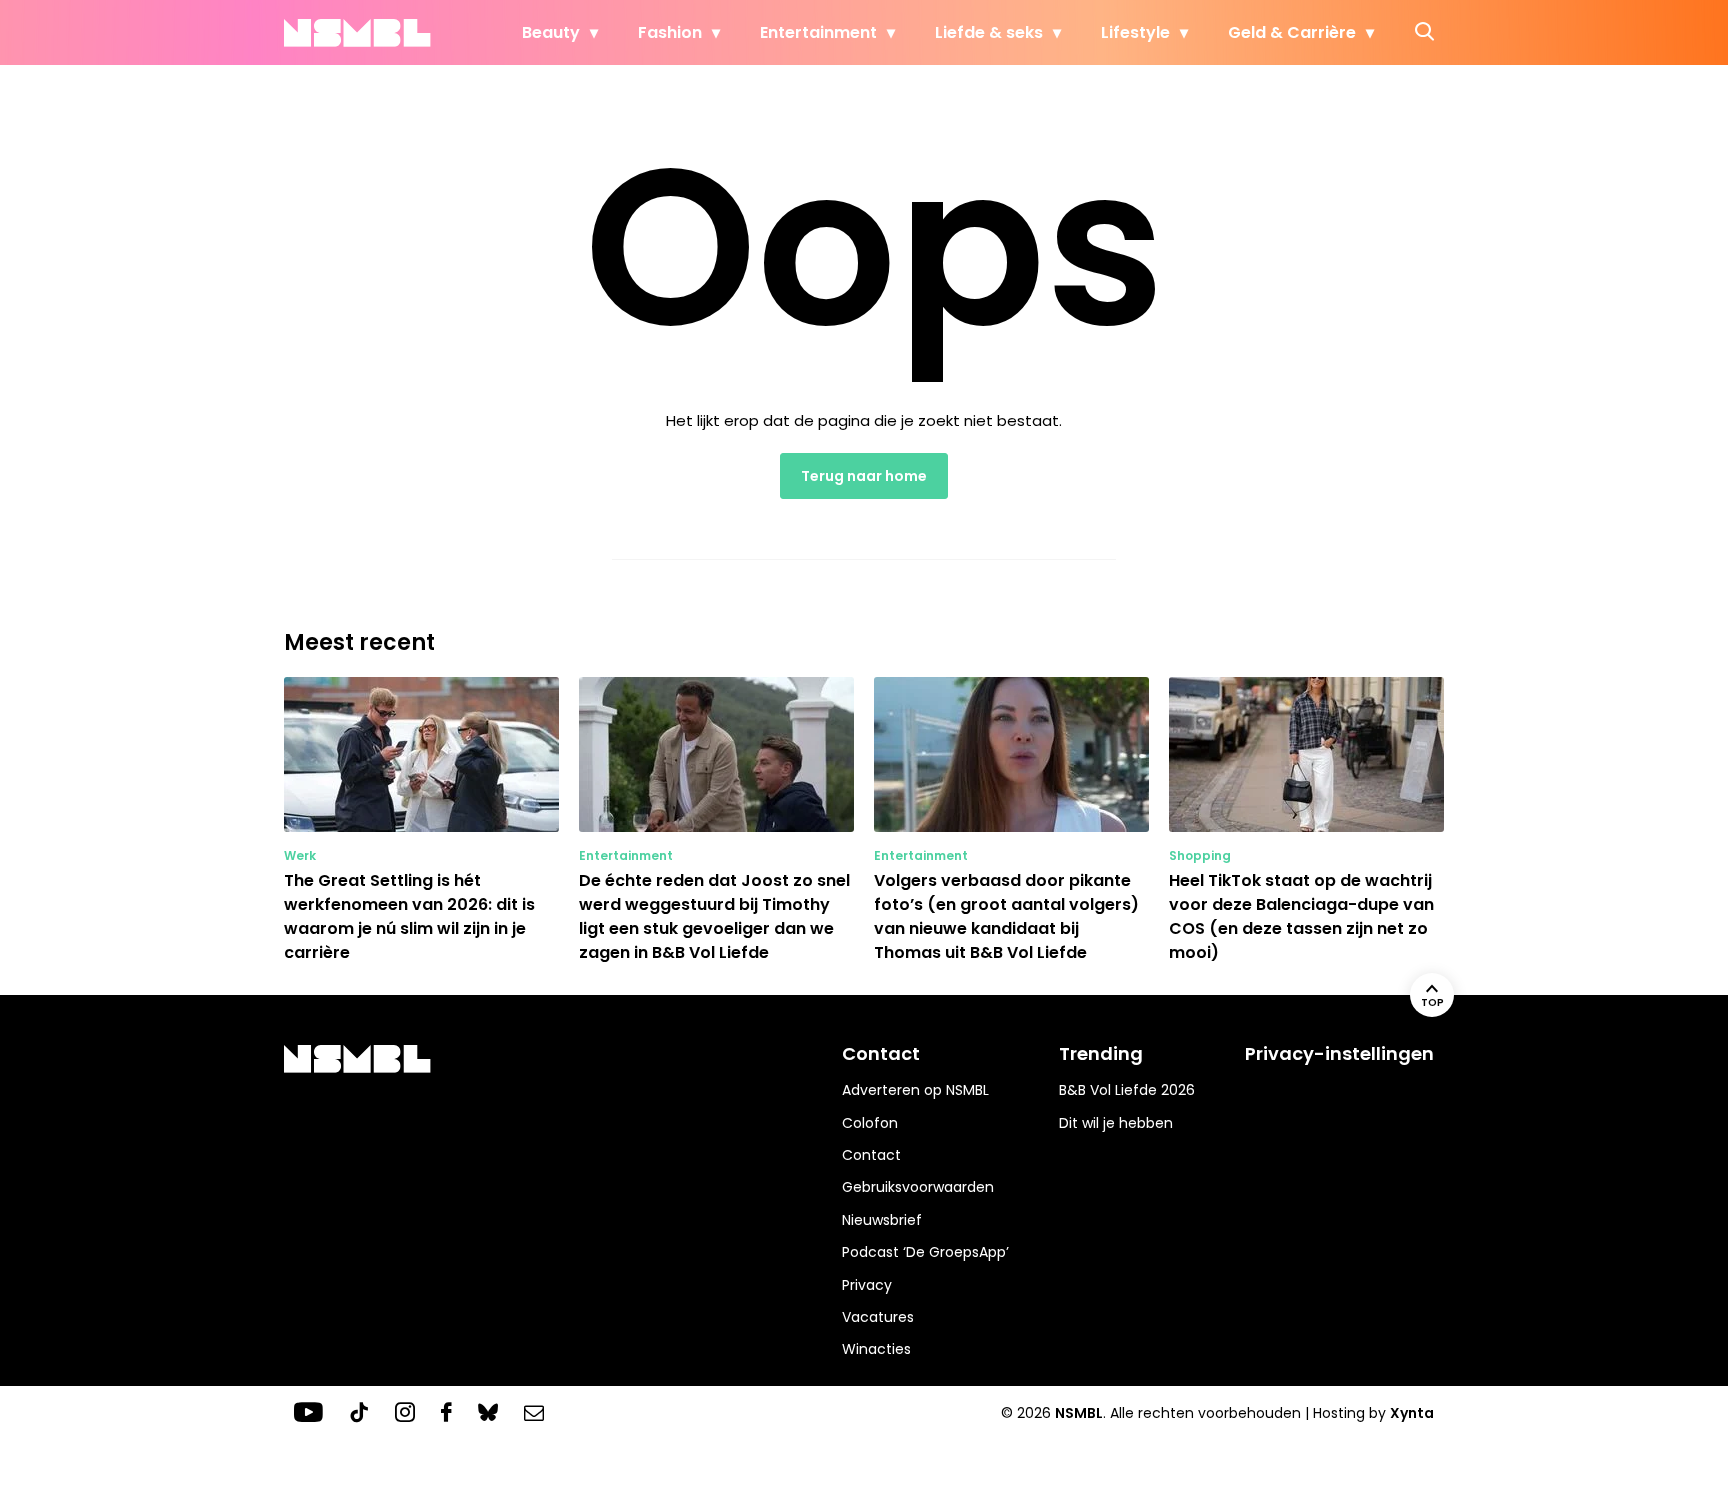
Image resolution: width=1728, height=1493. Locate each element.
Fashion (670, 32)
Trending (1101, 1053)
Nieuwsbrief (882, 1220)
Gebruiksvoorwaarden (918, 1187)
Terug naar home (864, 476)
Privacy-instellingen (1339, 1053)
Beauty (551, 32)
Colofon (870, 1123)
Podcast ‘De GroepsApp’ (925, 1252)
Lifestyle (1135, 32)
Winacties (876, 1349)
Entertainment (818, 32)
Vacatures (878, 1317)
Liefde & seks (989, 32)
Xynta (1412, 1413)
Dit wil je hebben (1116, 1123)
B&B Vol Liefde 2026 (1127, 1090)
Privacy (867, 1285)
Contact (871, 1155)
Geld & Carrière (1292, 32)
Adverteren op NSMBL (915, 1090)
